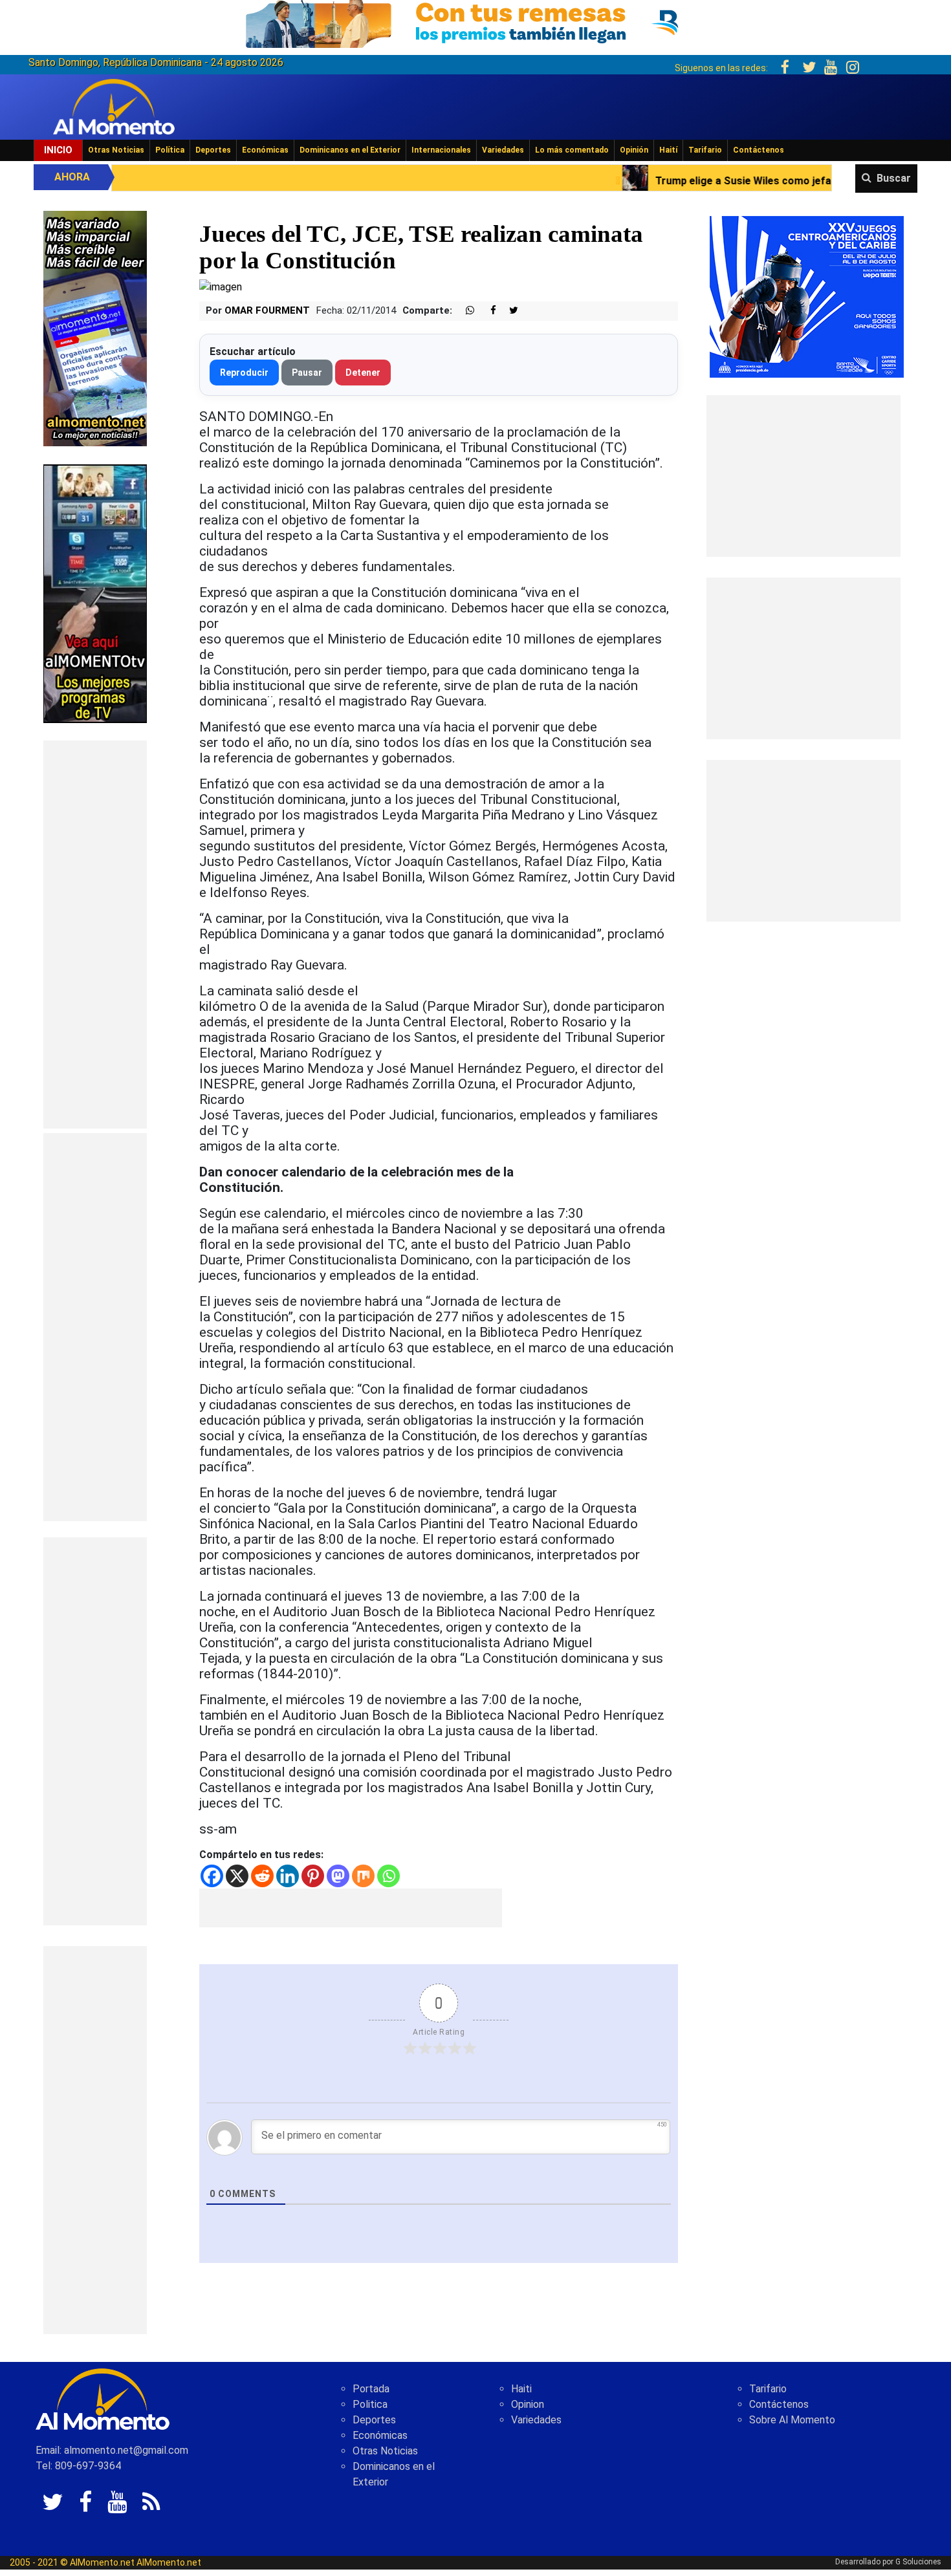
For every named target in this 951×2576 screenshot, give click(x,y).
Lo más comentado (572, 150)
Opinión (634, 150)
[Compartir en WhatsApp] (465, 311)
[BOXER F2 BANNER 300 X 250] (807, 296)
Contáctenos (759, 150)
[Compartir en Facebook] (486, 311)
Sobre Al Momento (792, 2420)
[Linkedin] (288, 1876)
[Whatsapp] (388, 1876)
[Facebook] (212, 1876)
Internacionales (441, 150)
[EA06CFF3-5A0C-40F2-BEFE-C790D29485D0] (95, 593)
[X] (237, 1876)
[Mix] (363, 1876)
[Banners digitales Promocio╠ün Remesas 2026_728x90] (475, 22)
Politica (370, 2404)
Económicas (265, 150)
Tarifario (705, 150)
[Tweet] (508, 311)
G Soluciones (918, 2562)
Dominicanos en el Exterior (350, 150)
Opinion (528, 2404)
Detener (363, 373)
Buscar (894, 178)
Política (170, 150)
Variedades (503, 150)
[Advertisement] (95, 935)
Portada (371, 2389)
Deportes (213, 150)
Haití (668, 150)
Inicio (58, 150)
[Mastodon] (338, 1876)
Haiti (521, 2389)
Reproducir (244, 373)
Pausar (307, 373)
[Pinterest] (313, 1876)
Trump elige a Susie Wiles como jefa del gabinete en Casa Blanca (659, 181)
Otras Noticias (116, 150)
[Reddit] (262, 1876)
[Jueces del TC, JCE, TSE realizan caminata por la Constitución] (221, 286)
